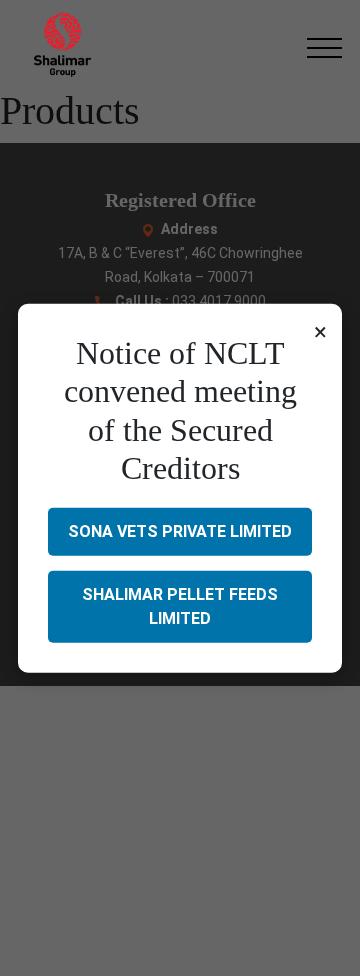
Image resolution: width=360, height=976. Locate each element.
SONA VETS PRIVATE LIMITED (180, 530)
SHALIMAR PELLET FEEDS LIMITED (180, 605)
